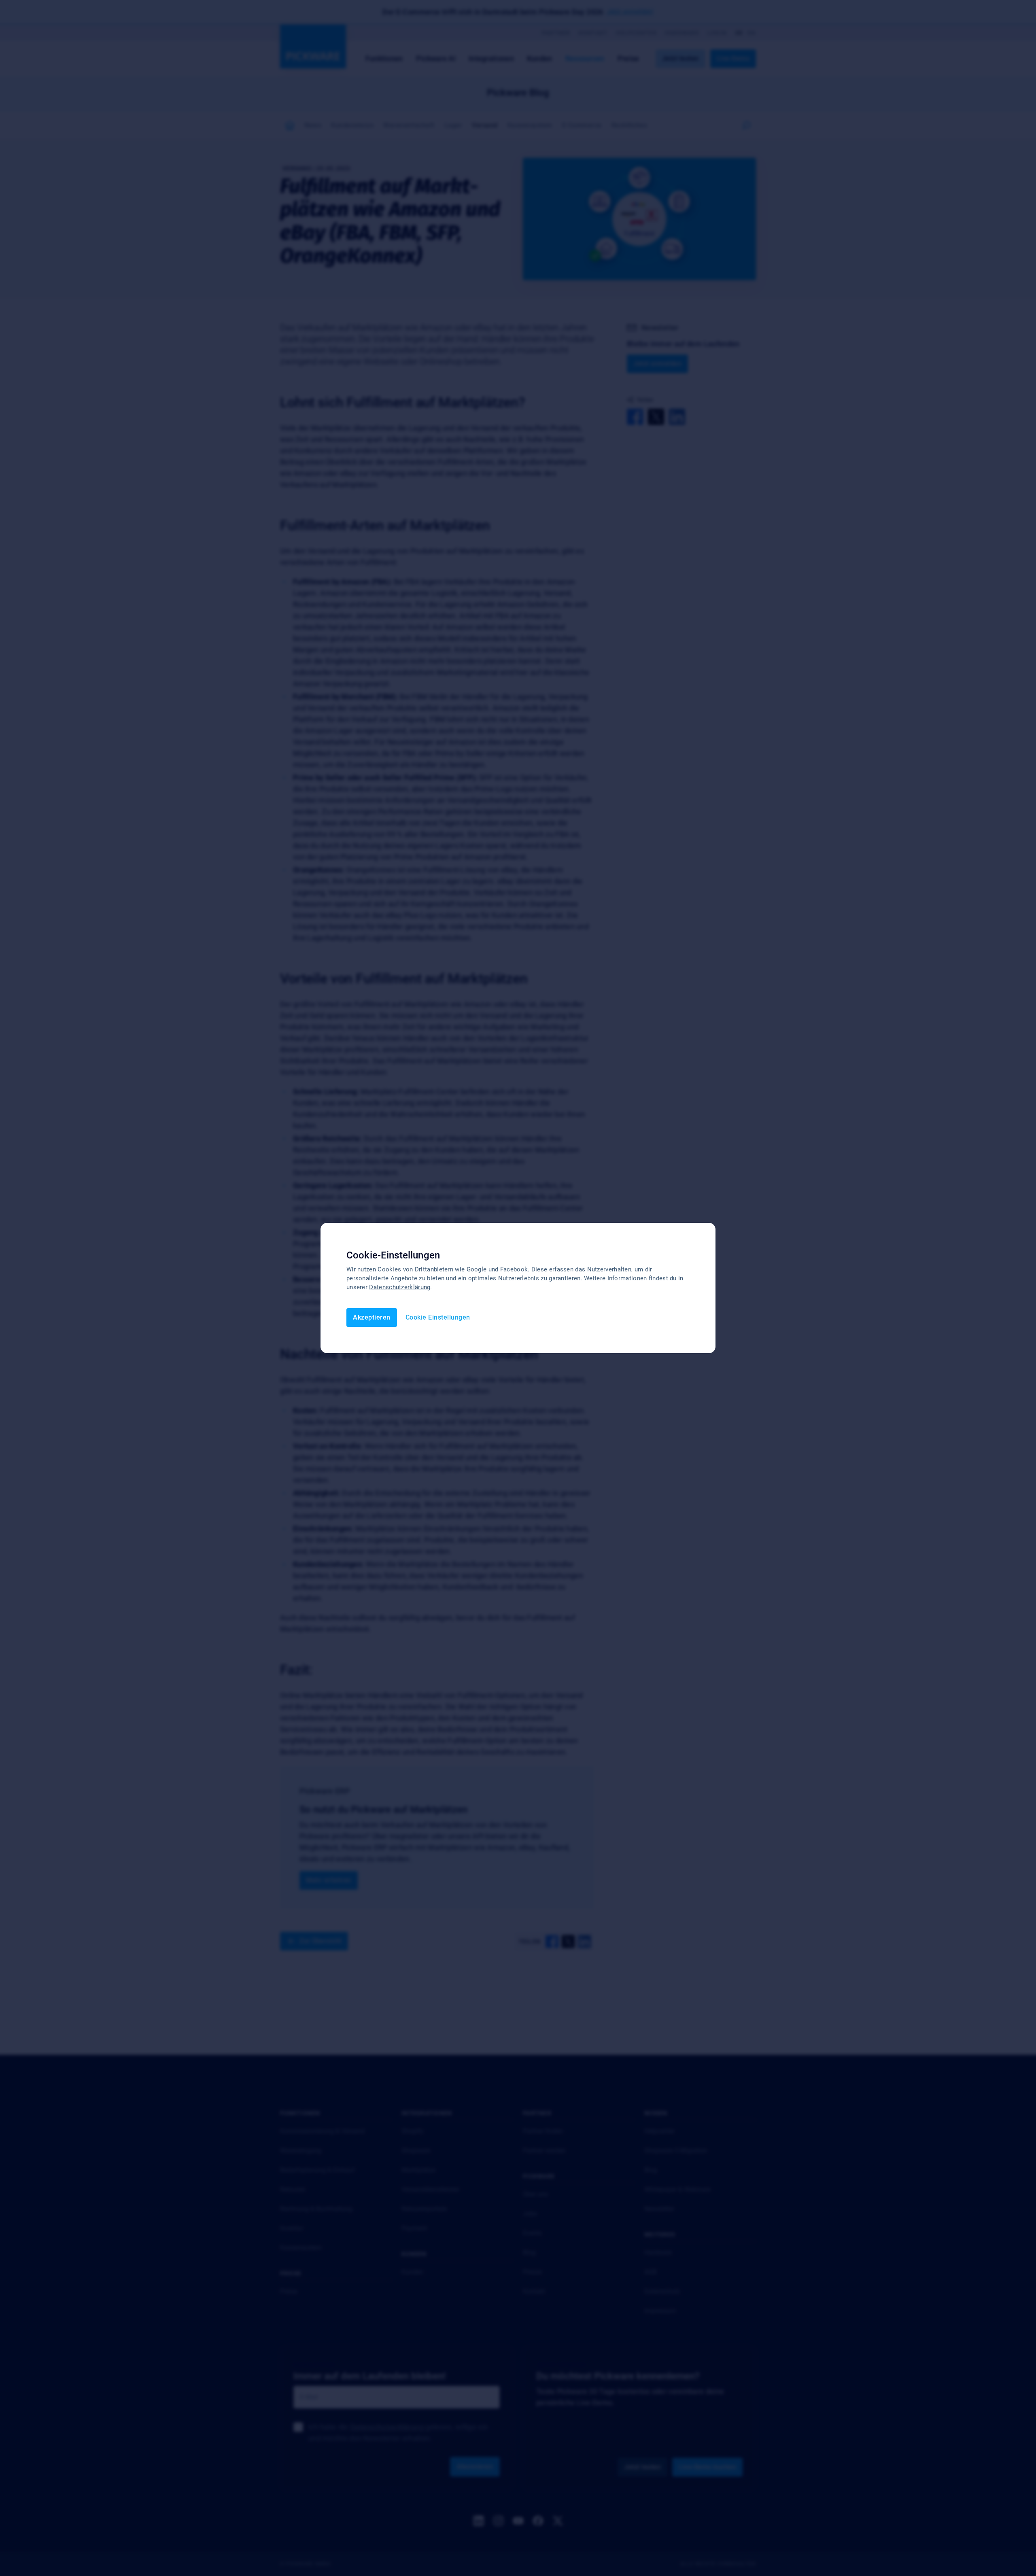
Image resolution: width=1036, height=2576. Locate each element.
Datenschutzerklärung (400, 1287)
